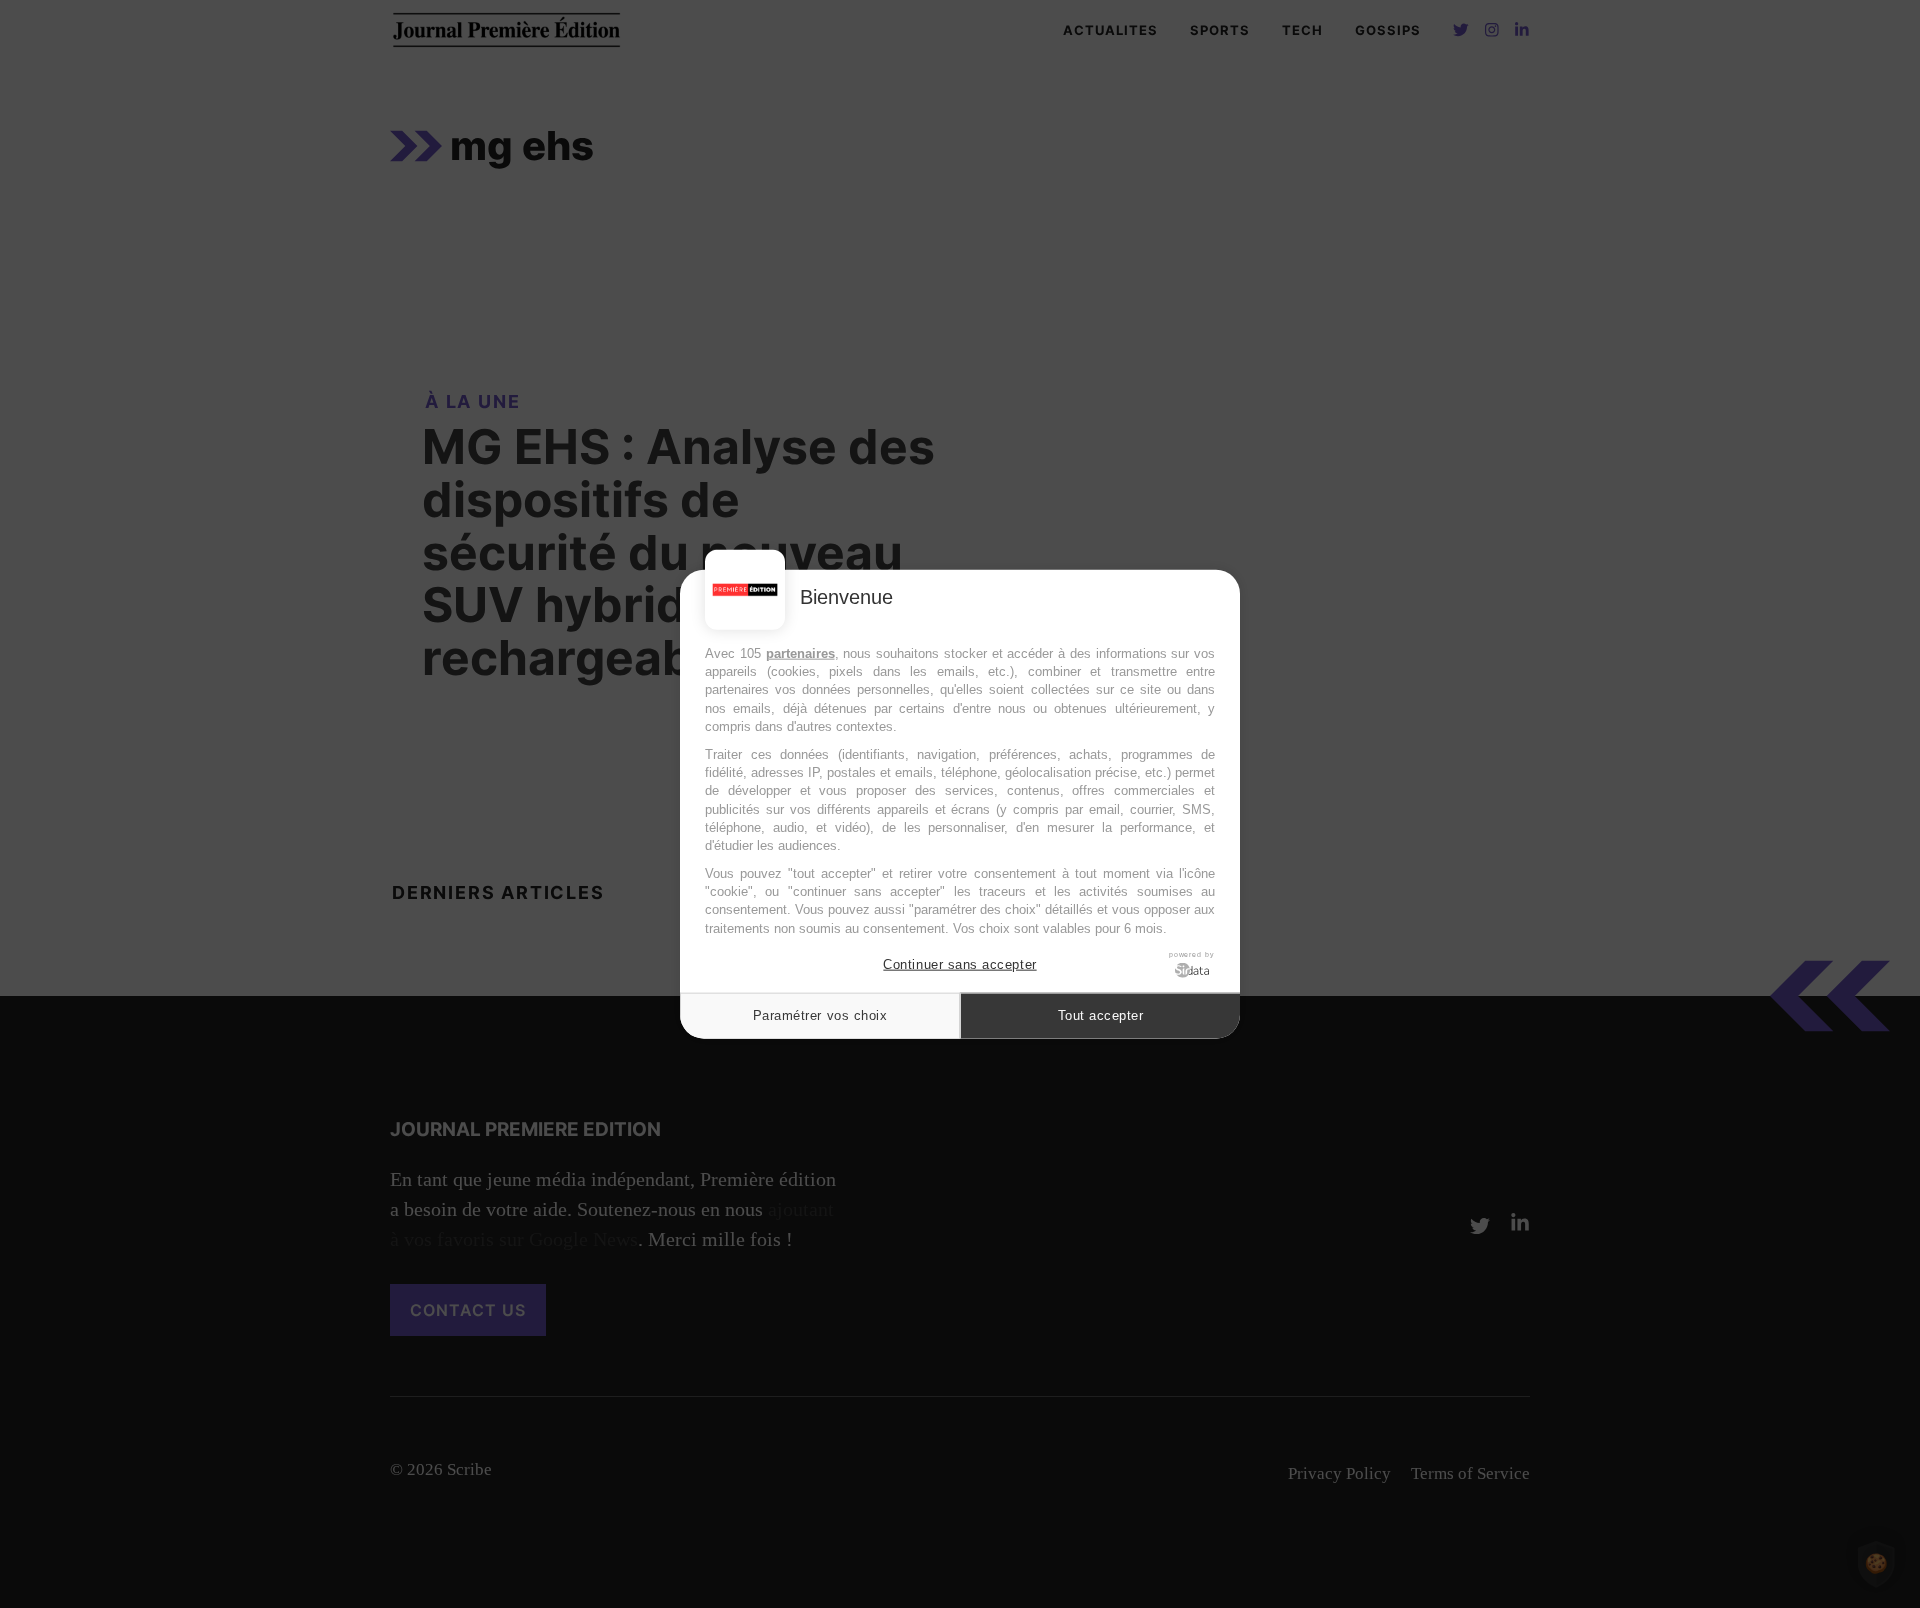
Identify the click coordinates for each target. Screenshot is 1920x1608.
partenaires (800, 653)
